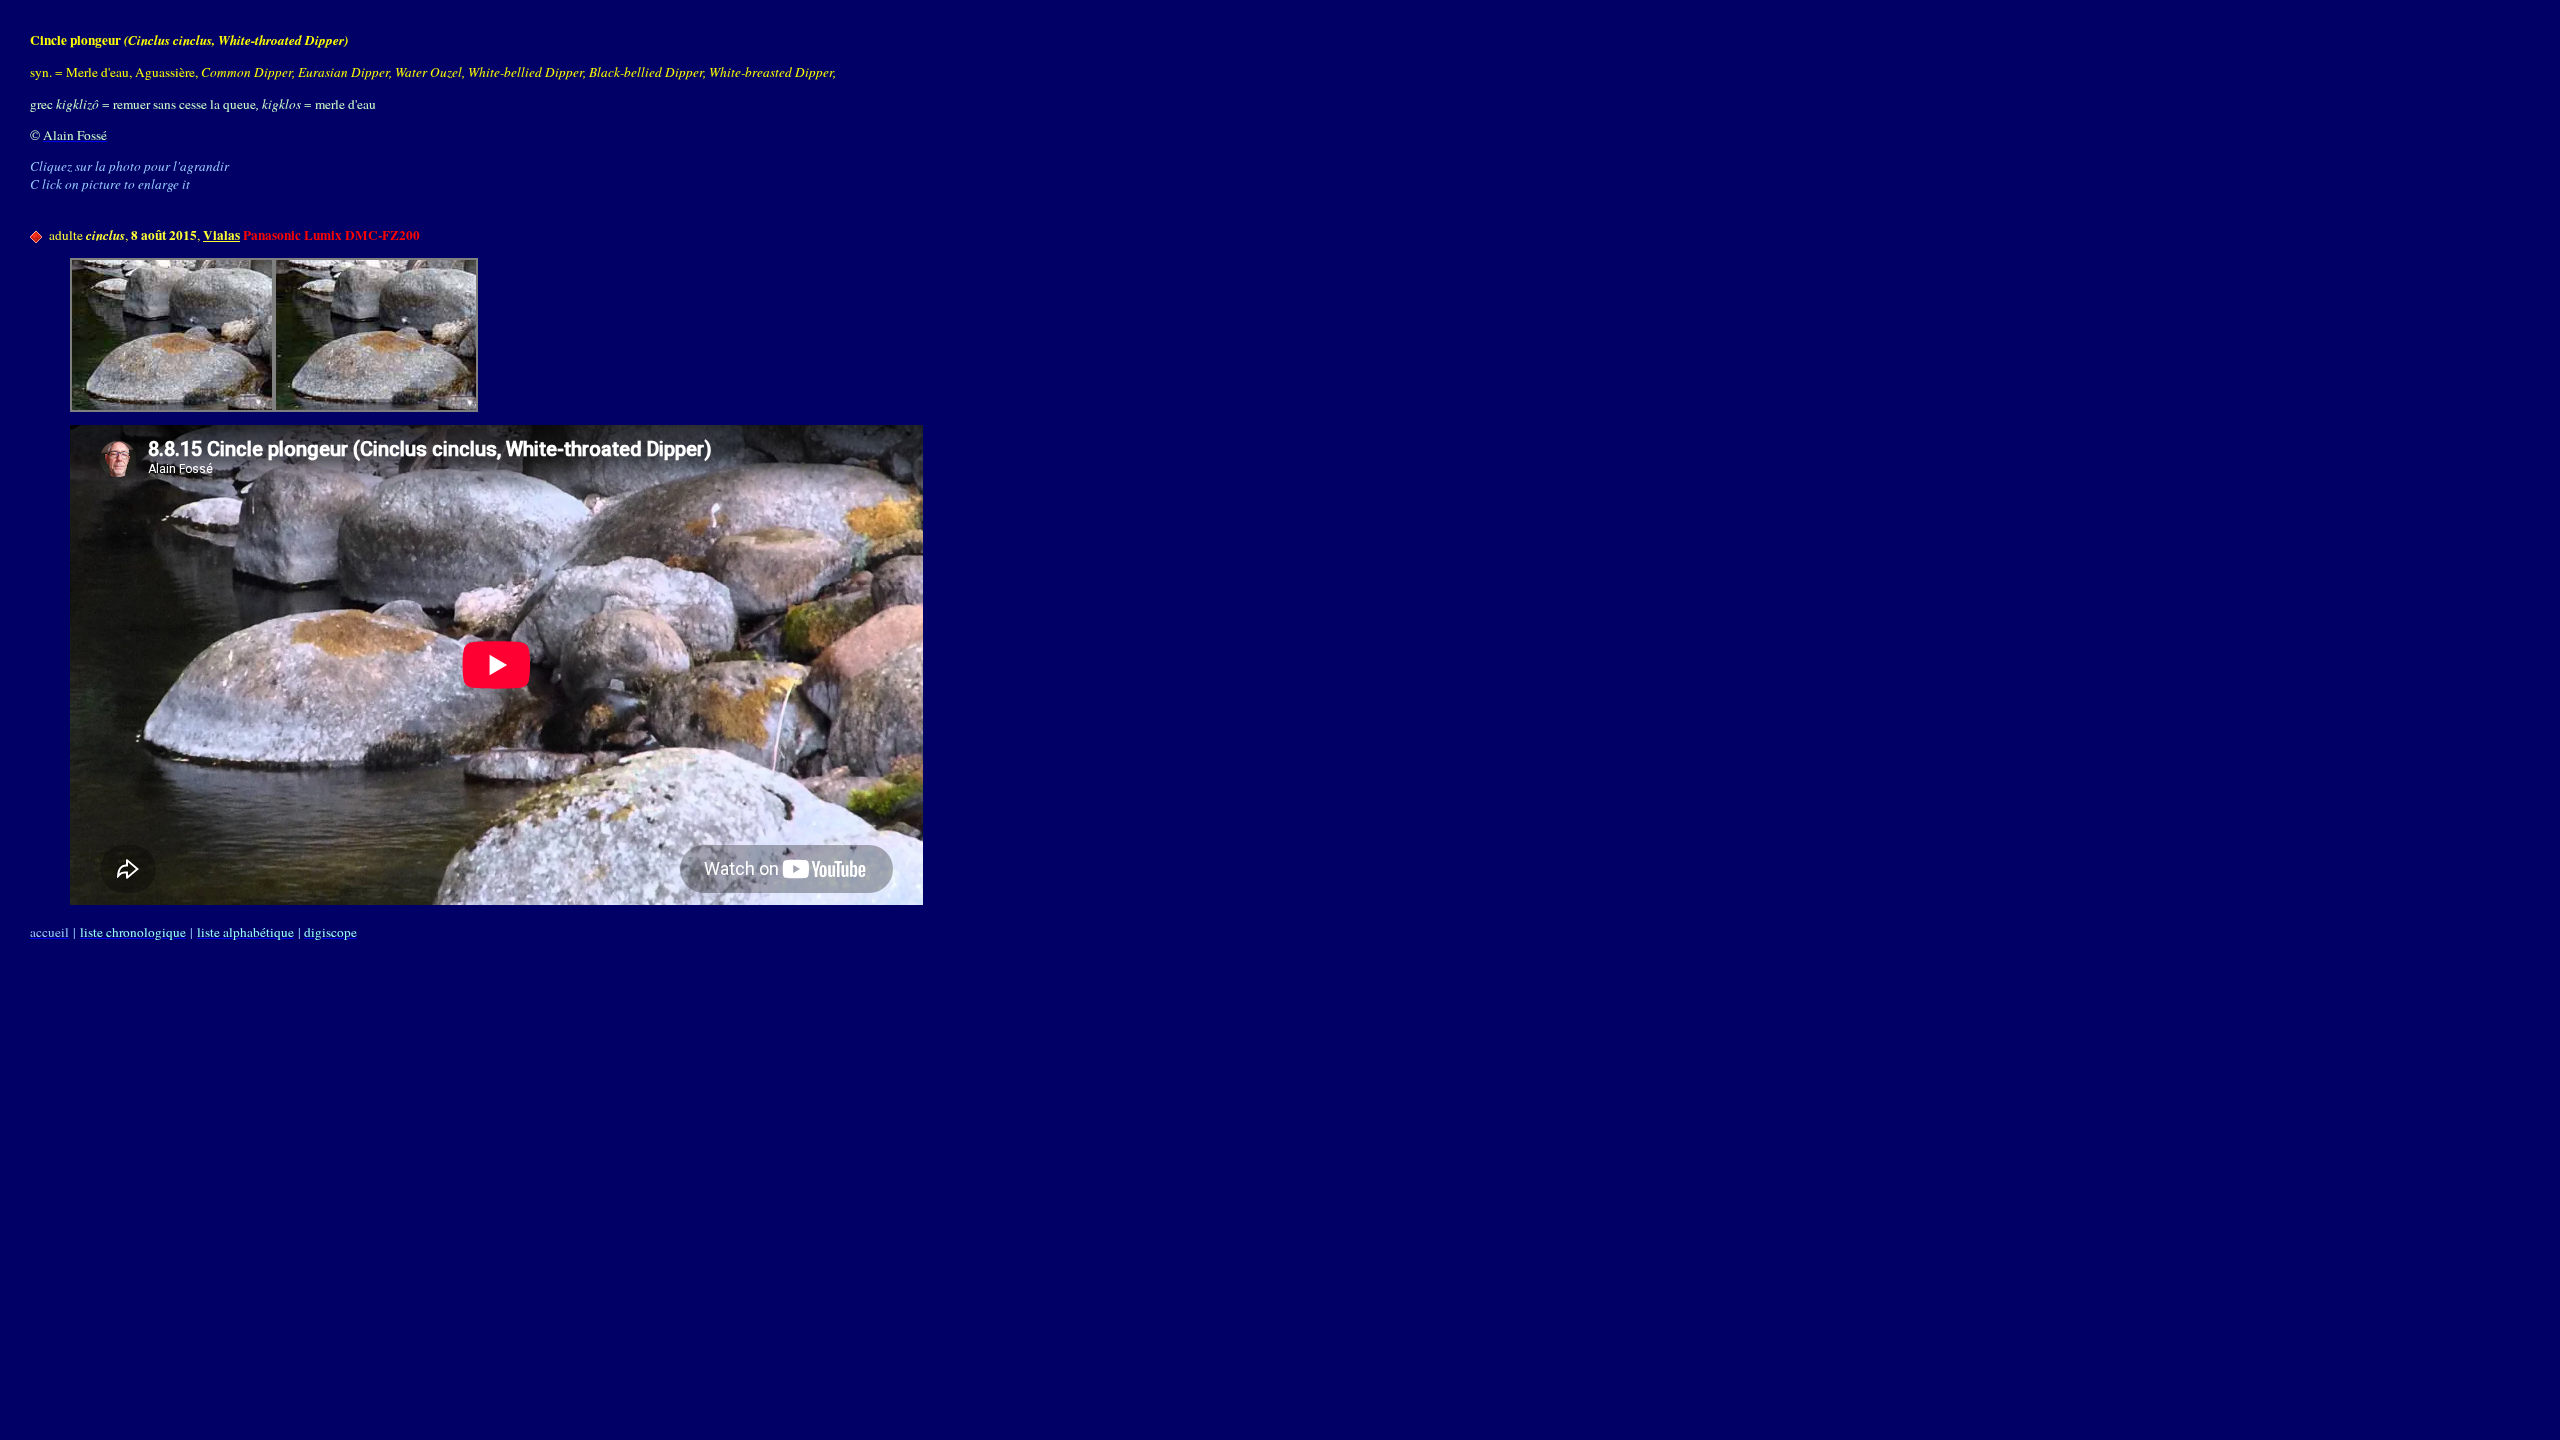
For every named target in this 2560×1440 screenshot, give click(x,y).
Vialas (221, 235)
